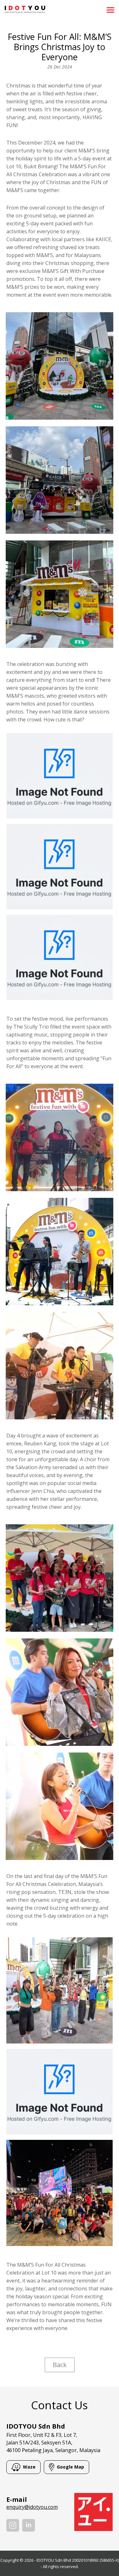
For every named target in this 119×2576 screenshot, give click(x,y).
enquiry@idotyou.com (32, 2507)
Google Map (70, 2467)
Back (60, 2365)
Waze (29, 2467)
